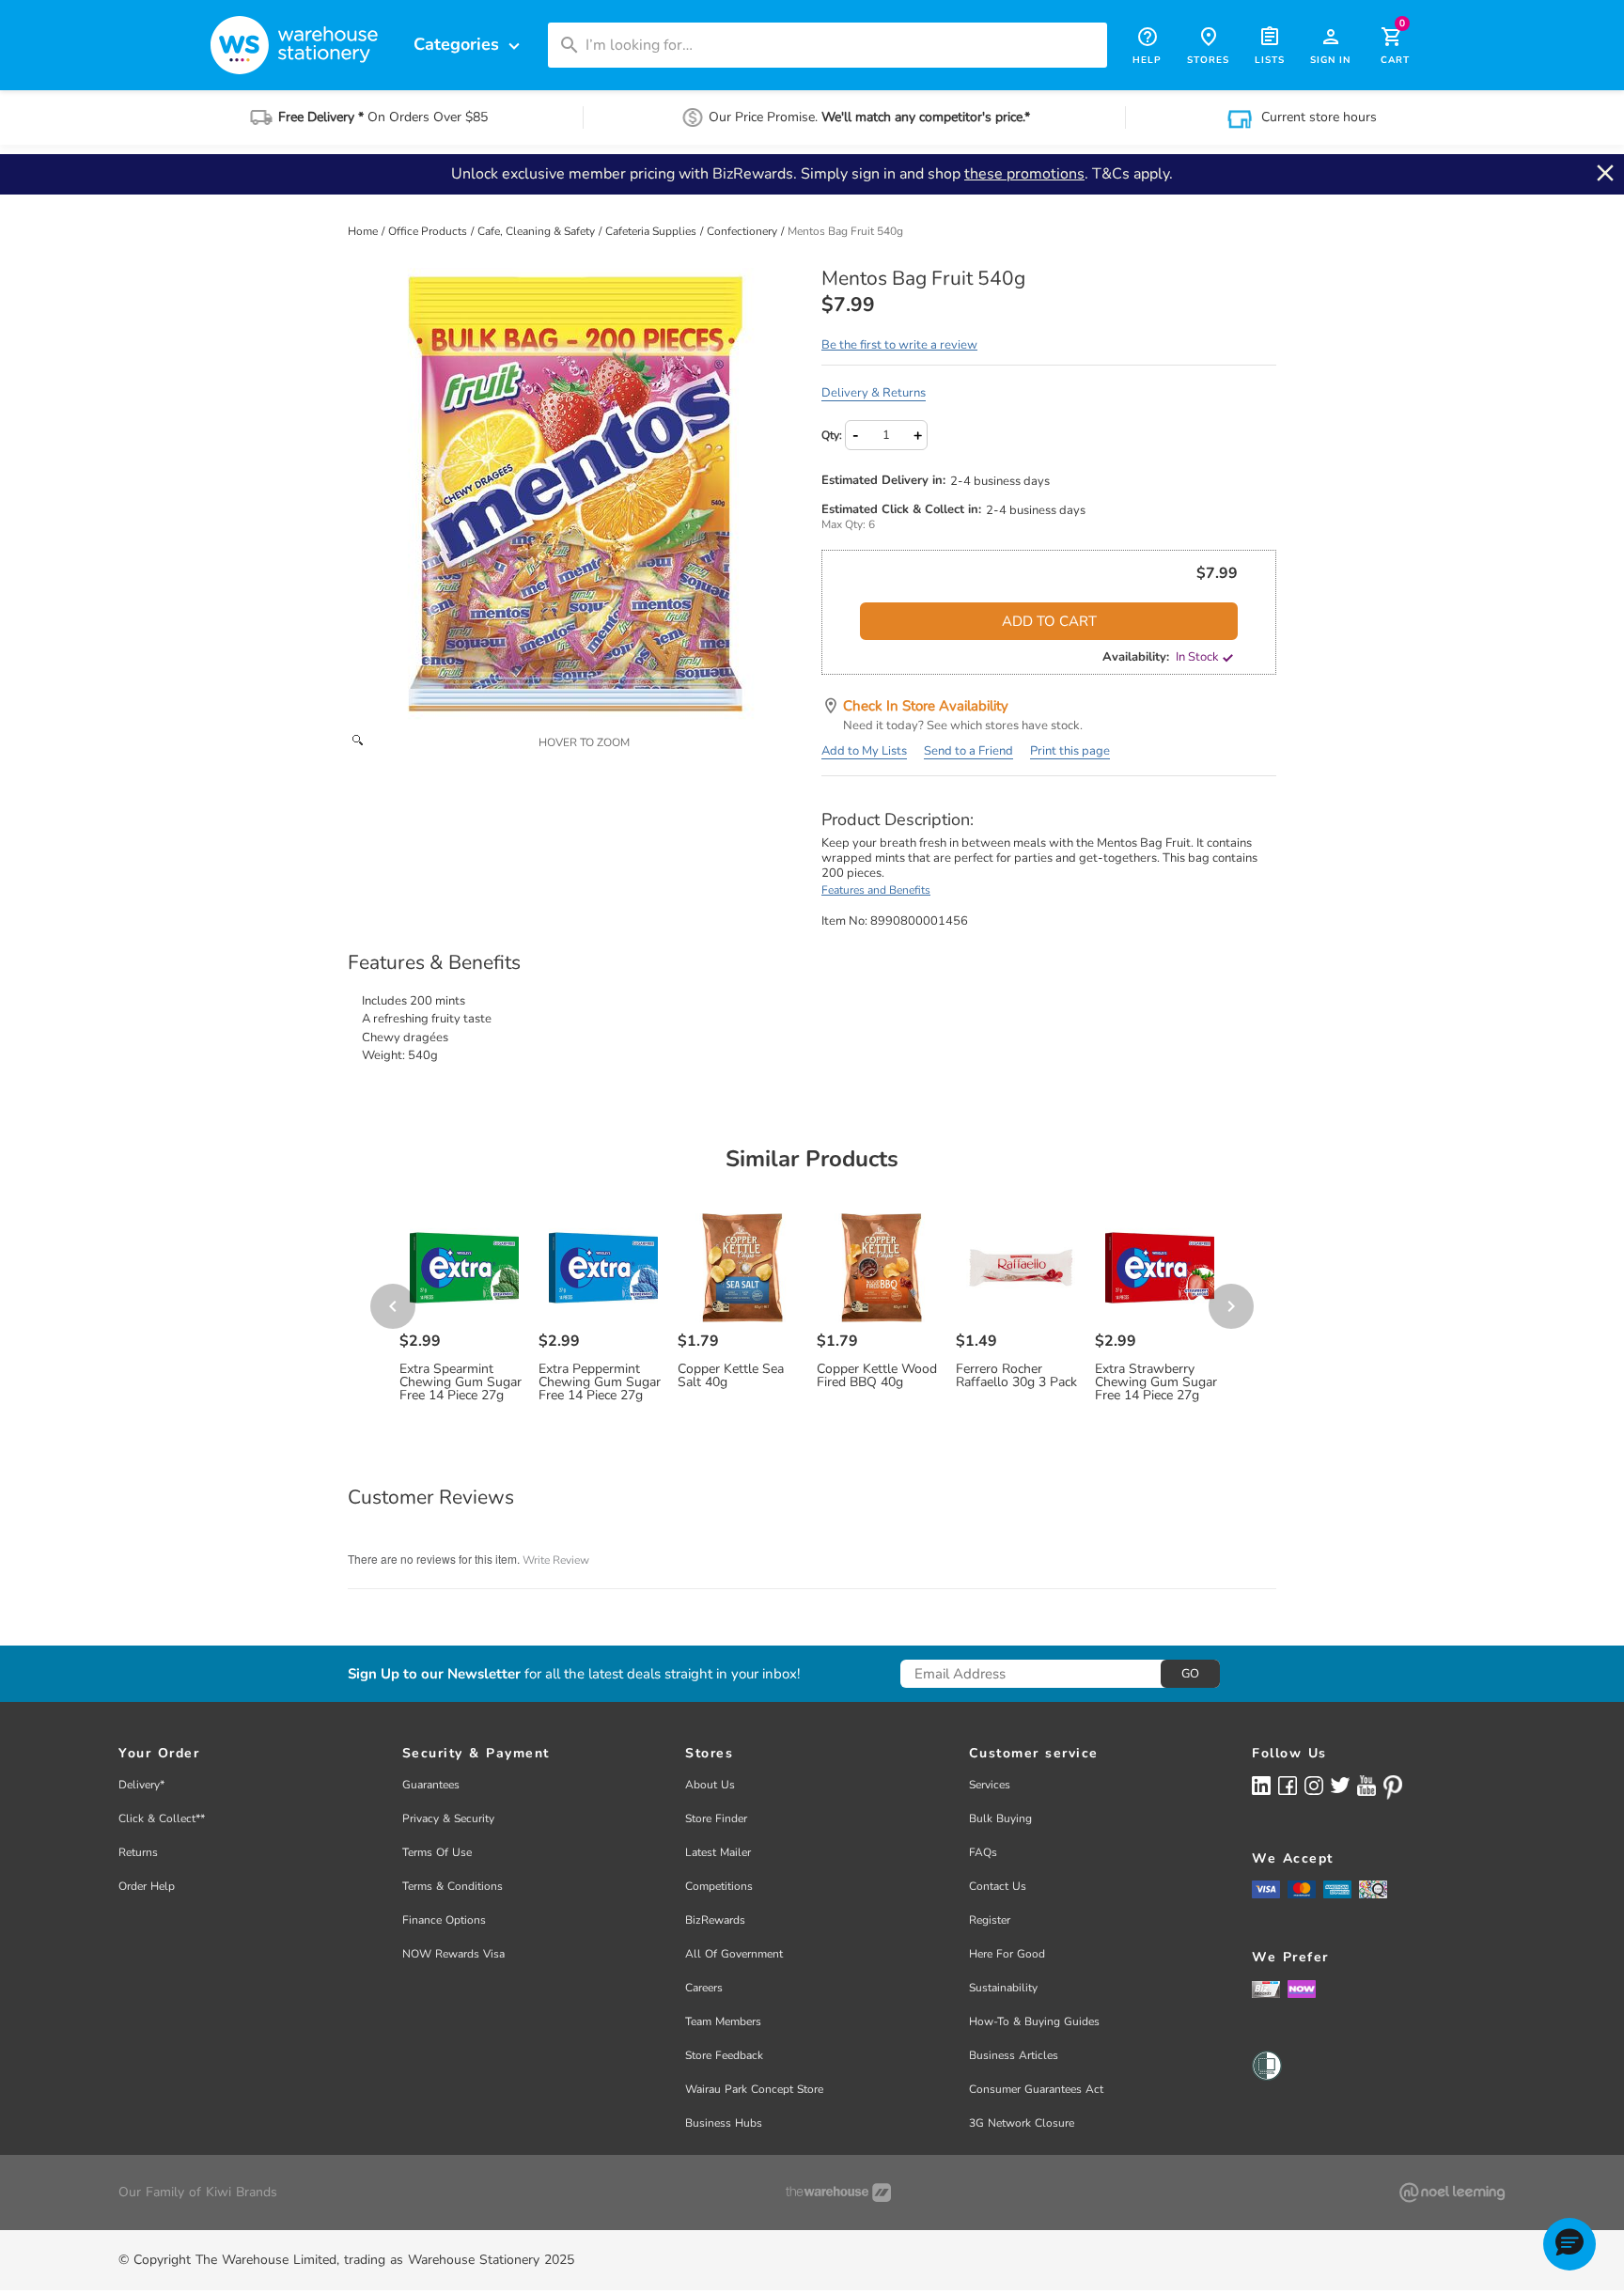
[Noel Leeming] (1452, 2193)
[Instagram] (1314, 1785)
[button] (1569, 2244)
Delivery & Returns (874, 393)
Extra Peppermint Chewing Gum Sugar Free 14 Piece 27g (600, 1382)
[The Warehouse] (838, 2193)
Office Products (429, 231)
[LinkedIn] (1261, 1785)
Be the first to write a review (899, 345)
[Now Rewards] (1302, 1989)
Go (1190, 1674)
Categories (469, 45)
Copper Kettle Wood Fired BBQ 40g (877, 1376)
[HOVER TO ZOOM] (575, 495)
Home (364, 231)
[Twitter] (1340, 1785)
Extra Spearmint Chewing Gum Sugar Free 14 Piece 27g (461, 1382)
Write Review (556, 1560)
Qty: (832, 435)
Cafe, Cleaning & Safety (538, 231)
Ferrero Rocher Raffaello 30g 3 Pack (1016, 1376)
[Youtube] (1366, 1786)
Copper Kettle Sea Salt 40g (731, 1376)
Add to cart (1049, 621)
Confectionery (743, 231)
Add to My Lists (864, 751)
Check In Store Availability (926, 706)
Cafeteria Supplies (652, 231)
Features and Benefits (876, 890)
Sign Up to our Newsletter (434, 1674)
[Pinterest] (1393, 1787)
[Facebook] (1288, 1785)
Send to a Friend (968, 751)
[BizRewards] (1266, 1989)
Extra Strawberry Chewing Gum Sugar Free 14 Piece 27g (1156, 1382)
